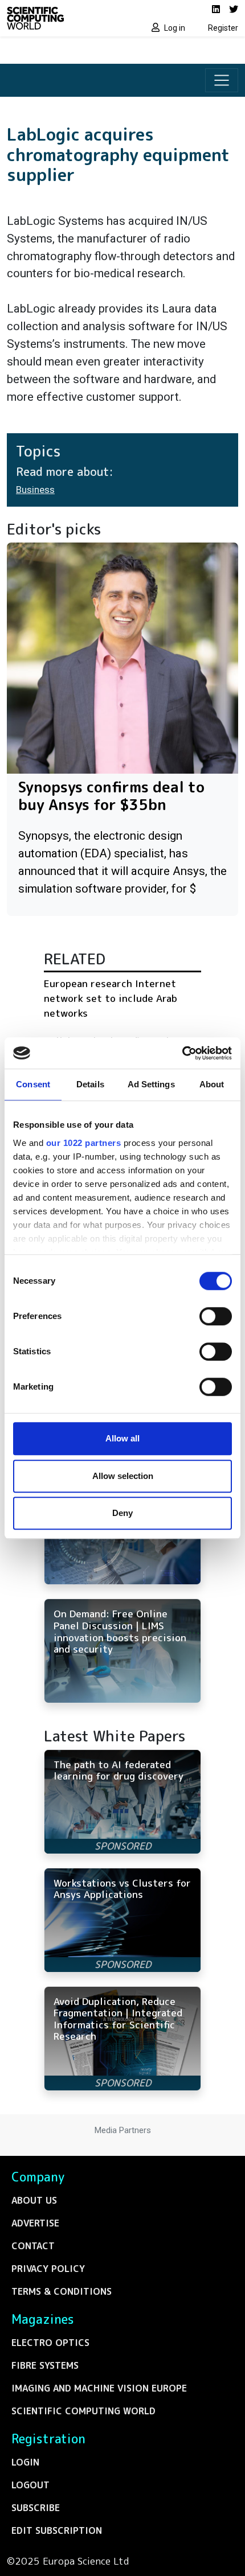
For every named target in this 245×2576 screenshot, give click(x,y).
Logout (30, 2485)
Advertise (35, 2223)
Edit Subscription (57, 2530)
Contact (33, 2246)
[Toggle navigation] (222, 80)
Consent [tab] (33, 1084)
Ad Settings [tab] (151, 1084)
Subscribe (36, 2508)
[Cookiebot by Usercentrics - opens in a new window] (182, 1053)
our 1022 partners (84, 1143)
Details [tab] (90, 1084)
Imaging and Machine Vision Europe (99, 2388)
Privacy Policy (48, 2269)
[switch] (216, 1316)
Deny (122, 1513)
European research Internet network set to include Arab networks (111, 998)
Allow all (122, 1438)
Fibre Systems (45, 2365)
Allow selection (123, 1476)
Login (25, 2462)
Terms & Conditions (62, 2291)
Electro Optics (50, 2343)
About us (34, 2200)
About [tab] (212, 1084)
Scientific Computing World (83, 2411)
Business (35, 490)
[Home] (61, 18)
